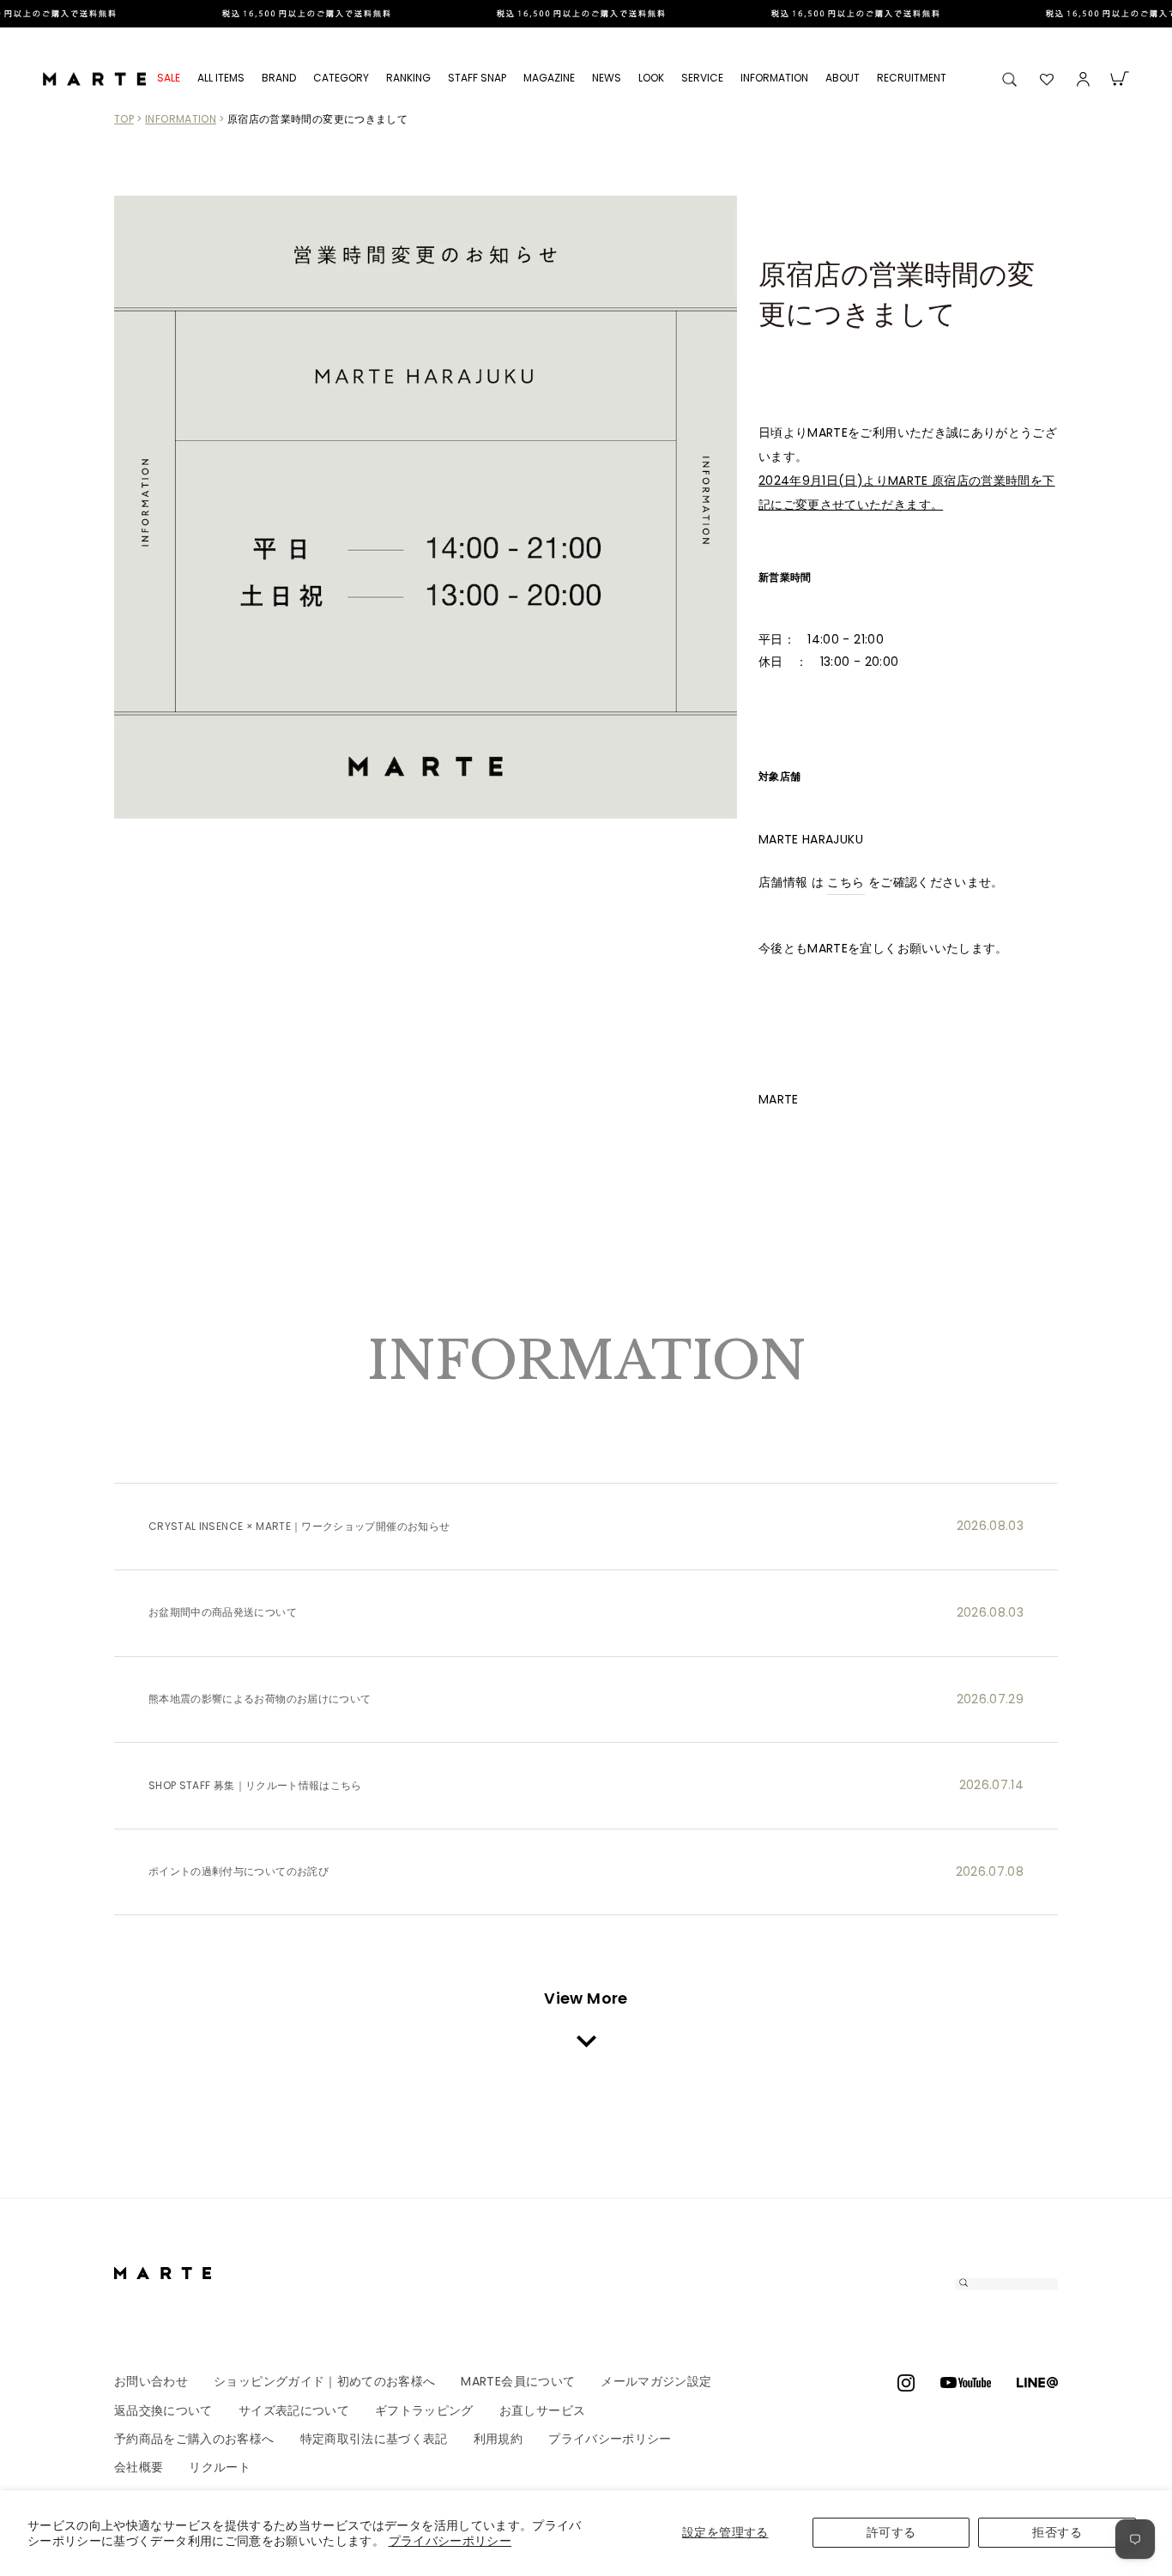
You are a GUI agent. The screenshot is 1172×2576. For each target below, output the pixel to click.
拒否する (1057, 2532)
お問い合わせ (151, 2381)
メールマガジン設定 (656, 2381)
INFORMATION (774, 78)
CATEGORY (341, 78)
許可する (891, 2532)
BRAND (279, 78)
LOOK (651, 78)
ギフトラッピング (424, 2410)
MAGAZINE (549, 78)
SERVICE (702, 78)
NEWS (607, 78)
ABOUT (843, 78)
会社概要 (139, 2467)
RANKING (408, 78)
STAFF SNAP (477, 78)
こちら (846, 882)
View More (586, 1998)
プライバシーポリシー (450, 2541)
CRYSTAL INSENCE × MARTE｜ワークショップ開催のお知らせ (299, 1527)
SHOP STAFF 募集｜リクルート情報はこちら (255, 1786)
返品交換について (163, 2410)
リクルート (220, 2467)
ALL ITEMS (221, 78)
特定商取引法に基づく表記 (374, 2439)
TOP (124, 119)
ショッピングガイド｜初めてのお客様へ (324, 2381)
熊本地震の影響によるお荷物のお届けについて (260, 1699)
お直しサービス (542, 2410)
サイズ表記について (294, 2410)
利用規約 (498, 2439)
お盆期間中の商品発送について (223, 1612)
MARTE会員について (518, 2381)
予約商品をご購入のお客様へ (194, 2439)
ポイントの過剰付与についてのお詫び (239, 1872)
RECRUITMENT (912, 78)
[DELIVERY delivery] (586, 14)
